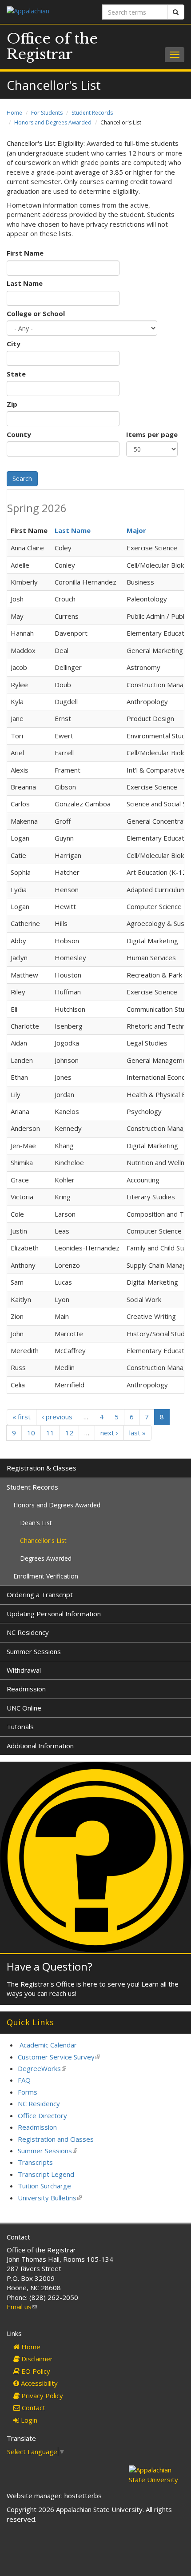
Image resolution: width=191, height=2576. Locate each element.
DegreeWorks (42, 2068)
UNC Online (24, 1708)
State (16, 374)
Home (14, 113)
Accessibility (38, 2383)
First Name (25, 253)
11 (50, 1433)
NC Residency (28, 1632)
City (14, 344)
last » (137, 1433)
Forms (28, 2092)
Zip (12, 404)
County (19, 434)
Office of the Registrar (52, 46)
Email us (22, 2307)
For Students (47, 113)
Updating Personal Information (54, 1614)
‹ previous (57, 1417)
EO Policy (35, 2371)
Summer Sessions (34, 1651)
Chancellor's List (43, 1540)
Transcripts (35, 2162)
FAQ (24, 2080)
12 (69, 1433)
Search (22, 479)
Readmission (26, 1689)
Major (136, 530)
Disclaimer (36, 2359)
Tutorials (20, 1727)
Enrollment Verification (46, 1576)
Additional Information (40, 1746)
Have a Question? (50, 1966)
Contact (33, 2408)
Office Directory (42, 2115)
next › (109, 1433)
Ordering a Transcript (40, 1594)
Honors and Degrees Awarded (53, 122)
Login (28, 2420)
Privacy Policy (41, 2396)
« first (22, 1417)
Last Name (25, 283)
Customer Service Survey (59, 2057)
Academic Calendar (48, 2045)
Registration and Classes (56, 2139)
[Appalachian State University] (48, 12)
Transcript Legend (46, 2174)
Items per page (152, 434)
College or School (36, 313)
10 (31, 1433)
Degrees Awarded (46, 1558)
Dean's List (36, 1523)
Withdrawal (24, 1670)
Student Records (92, 113)
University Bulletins (50, 2198)
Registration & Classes (42, 1468)
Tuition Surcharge (44, 2186)
